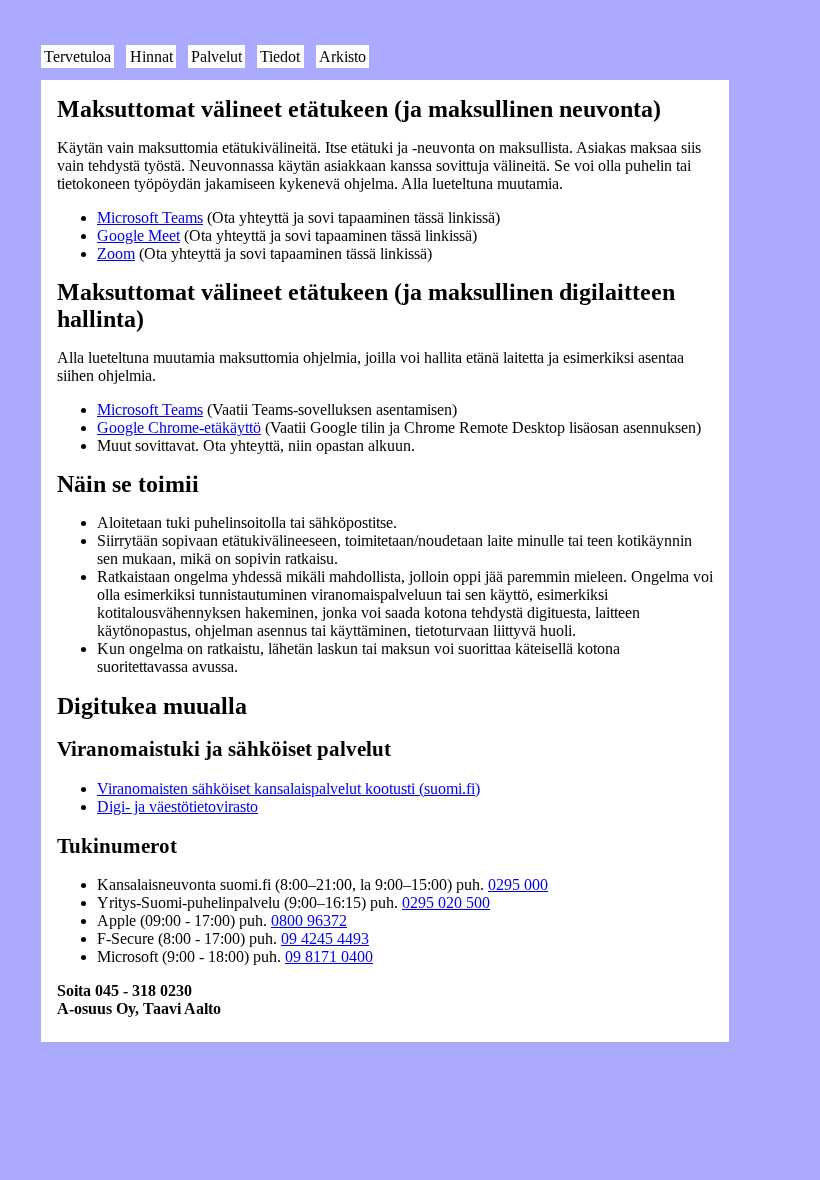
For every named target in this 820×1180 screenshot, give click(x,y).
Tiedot (280, 56)
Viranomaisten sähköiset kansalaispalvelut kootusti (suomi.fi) (288, 788)
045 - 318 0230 (143, 990)
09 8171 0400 (329, 956)
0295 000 (518, 884)
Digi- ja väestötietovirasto (177, 806)
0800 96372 (309, 920)
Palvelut (216, 56)
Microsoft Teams (150, 217)
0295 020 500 (446, 902)
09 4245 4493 (325, 938)
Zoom (116, 253)
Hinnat (151, 56)
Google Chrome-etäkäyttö (179, 427)
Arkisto (342, 56)
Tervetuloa (77, 56)
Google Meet (138, 235)
